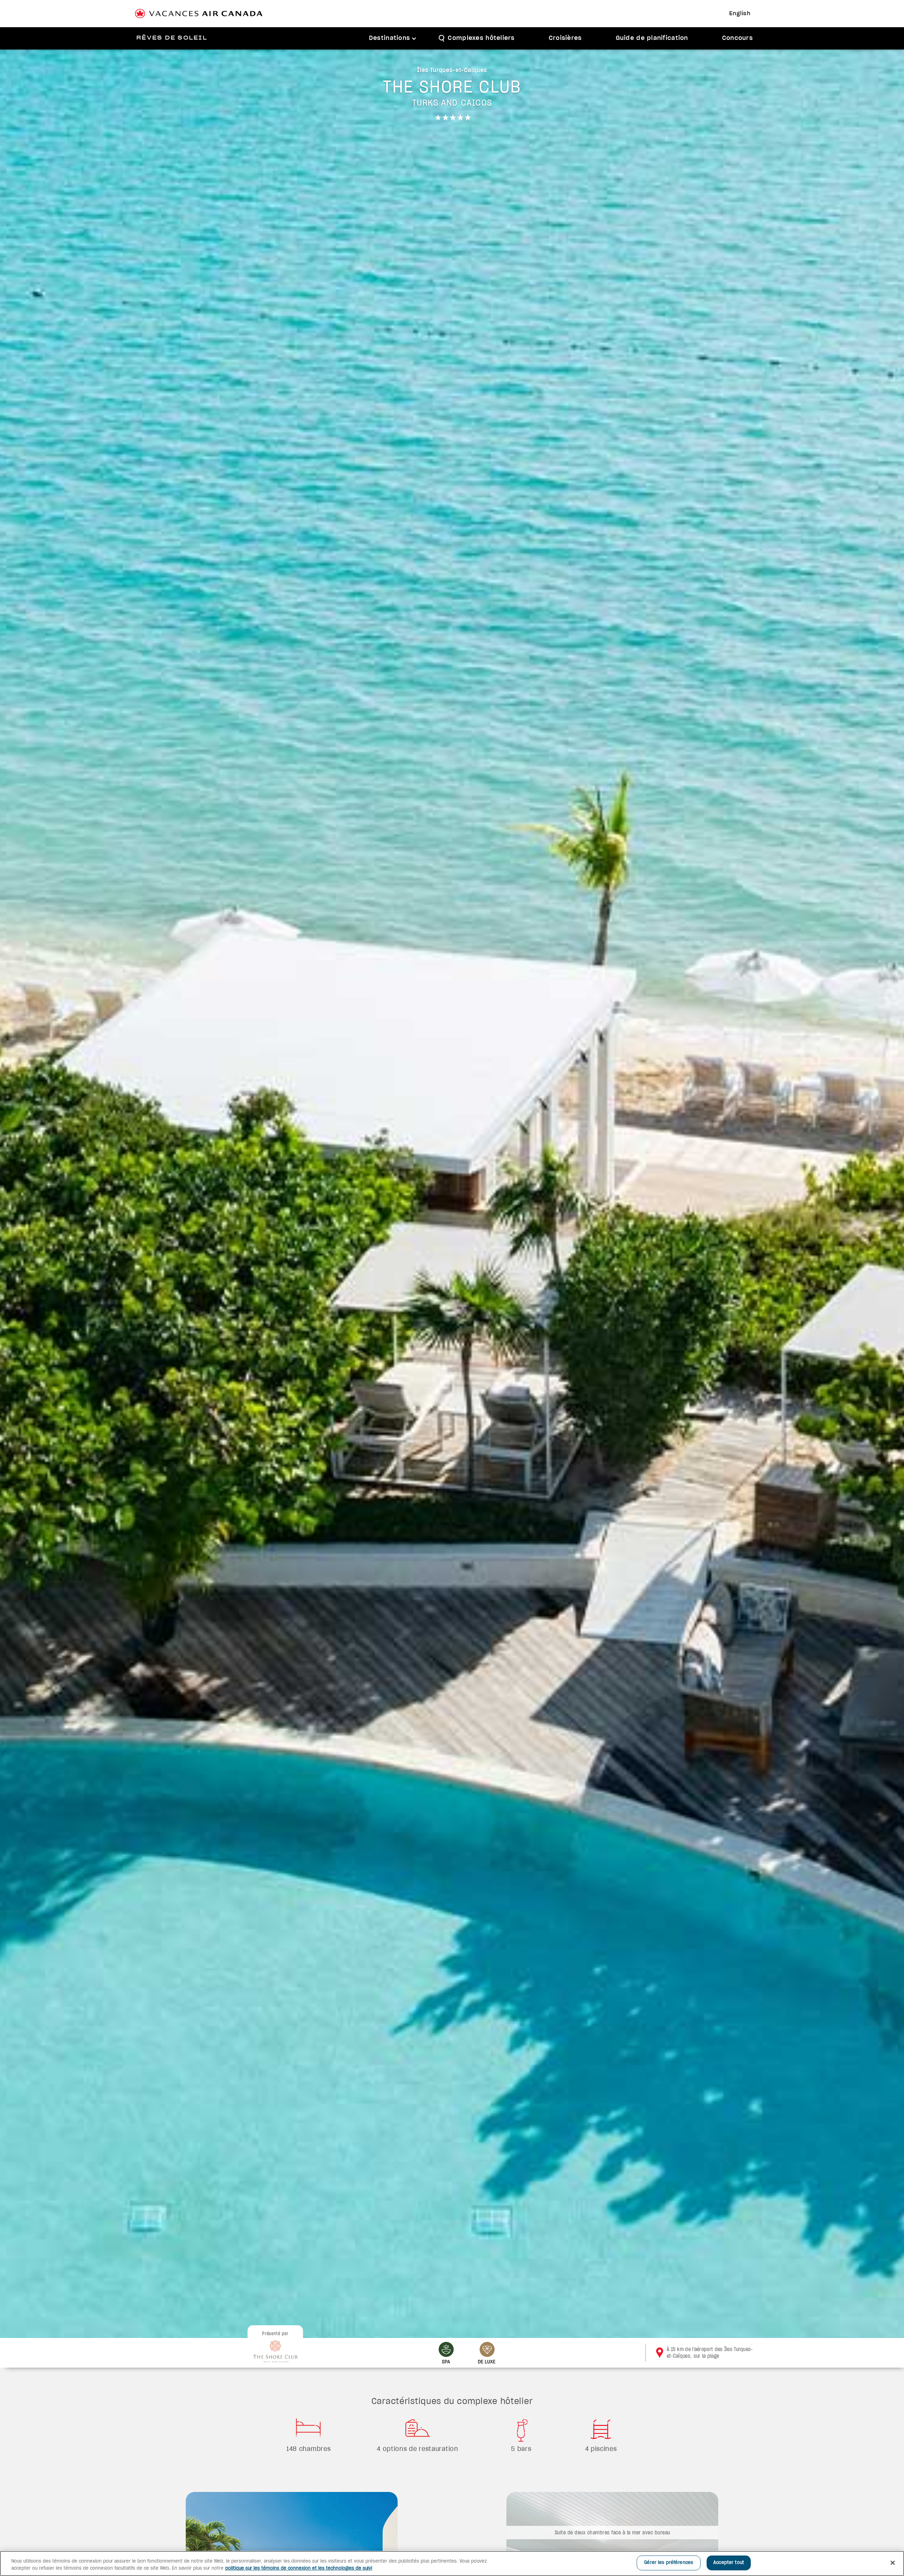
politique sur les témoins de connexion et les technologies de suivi (299, 2568)
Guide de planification (652, 38)
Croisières (565, 38)
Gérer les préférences (669, 2563)
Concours (738, 38)
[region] (452, 2563)
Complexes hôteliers (481, 38)
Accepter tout (729, 2563)
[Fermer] (893, 2563)
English (740, 14)
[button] (393, 38)
